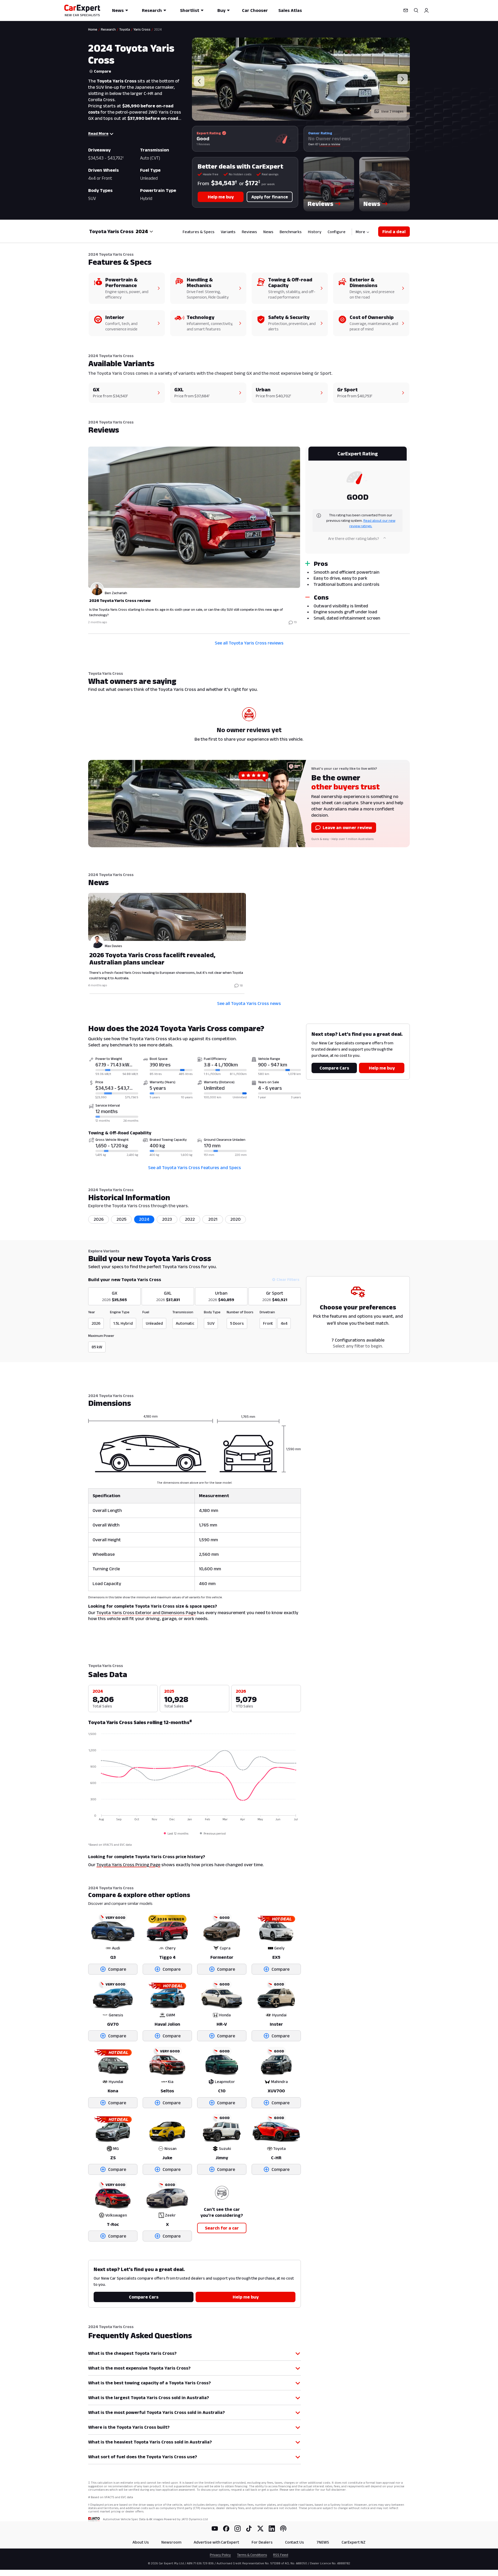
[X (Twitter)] (260, 2529)
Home (93, 29)
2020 (236, 1219)
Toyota (125, 29)
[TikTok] (249, 2529)
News (118, 10)
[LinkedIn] (272, 2529)
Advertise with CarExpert (216, 2542)
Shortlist (190, 10)
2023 (167, 1219)
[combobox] (144, 231)
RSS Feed (281, 2555)
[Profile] (426, 10)
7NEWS (323, 2542)
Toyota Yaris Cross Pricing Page (128, 1865)
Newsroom (171, 2542)
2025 (122, 1219)
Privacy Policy (220, 2555)
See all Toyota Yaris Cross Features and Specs (195, 1168)
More (360, 232)
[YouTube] (215, 2529)
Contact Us (295, 2542)
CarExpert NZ (354, 2542)
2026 (99, 1219)
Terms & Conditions (252, 2555)
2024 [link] (158, 29)
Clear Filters (288, 1279)
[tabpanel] (249, 537)
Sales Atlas (290, 10)
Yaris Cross (142, 29)
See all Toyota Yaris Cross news (249, 1003)
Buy (221, 10)
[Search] (416, 10)
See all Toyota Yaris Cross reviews (249, 643)
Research (152, 10)
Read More (98, 133)
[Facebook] (226, 2529)
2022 (190, 1219)
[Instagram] (238, 2529)
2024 (144, 1219)
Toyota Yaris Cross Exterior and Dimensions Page (146, 1613)
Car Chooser (255, 10)
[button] (329, 184)
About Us (141, 2542)
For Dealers (262, 2542)
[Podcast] (283, 2529)
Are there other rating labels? (354, 539)
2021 (213, 1219)
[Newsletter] (406, 10)
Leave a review (330, 144)
